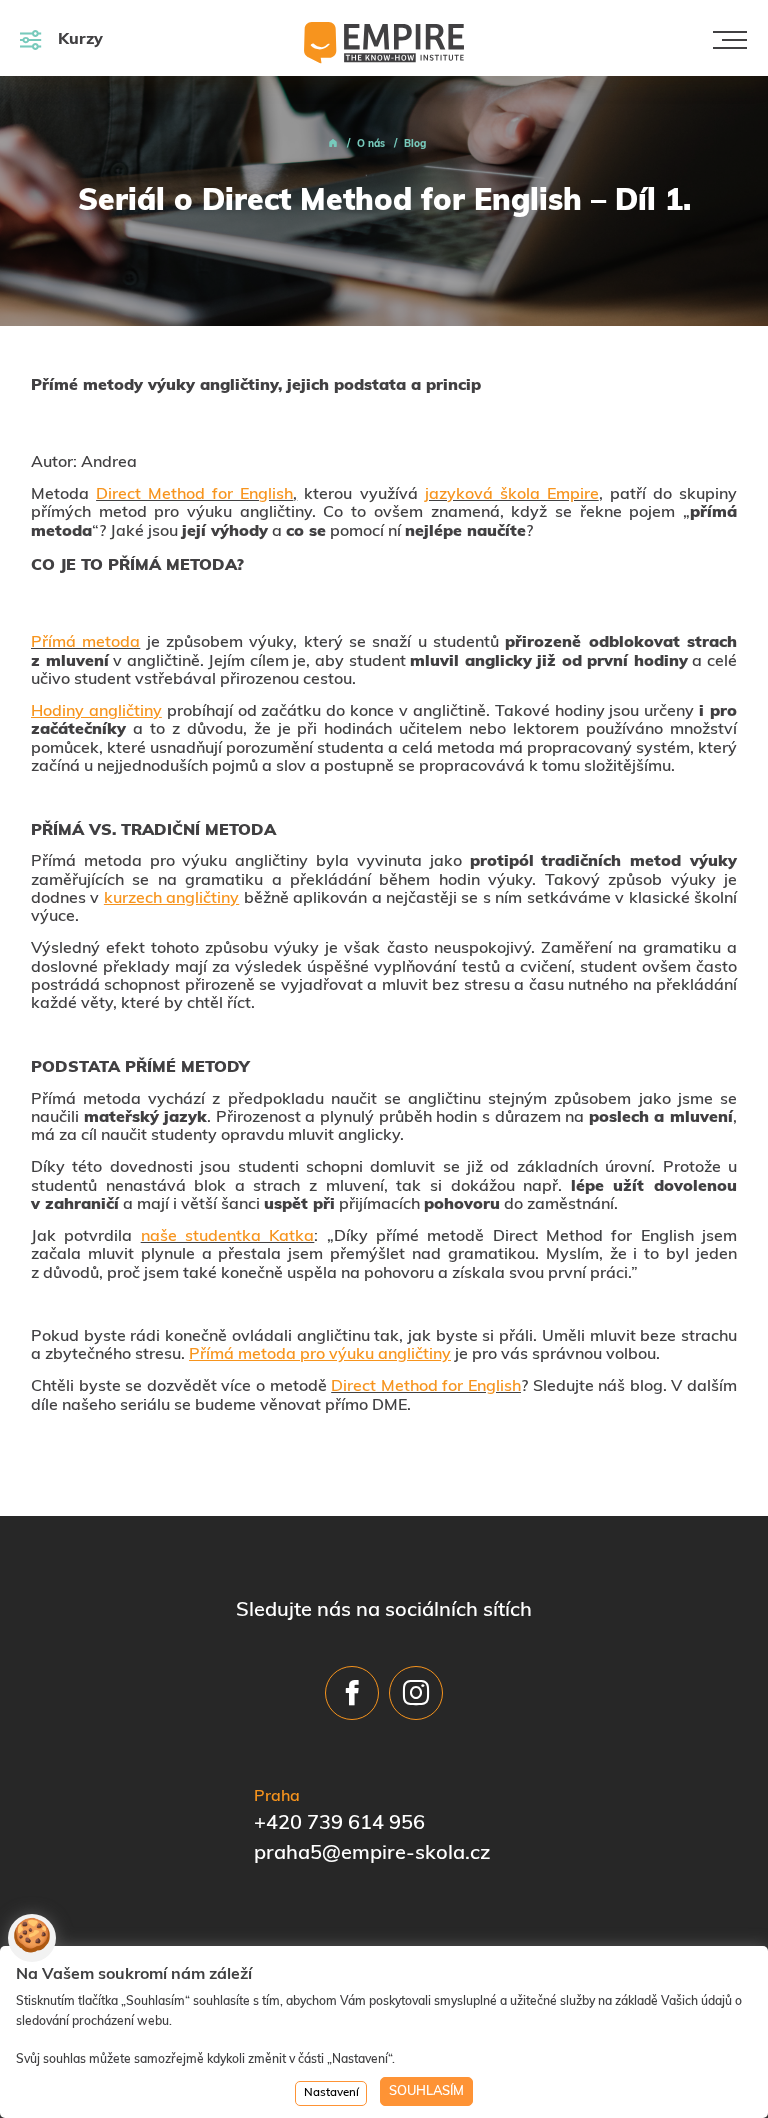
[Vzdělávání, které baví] (333, 144)
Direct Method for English (194, 495)
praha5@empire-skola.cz (372, 1854)
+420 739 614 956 (339, 1824)
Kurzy (80, 40)
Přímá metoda (85, 643)
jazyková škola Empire (512, 495)
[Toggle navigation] (730, 40)
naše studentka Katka (228, 1237)
